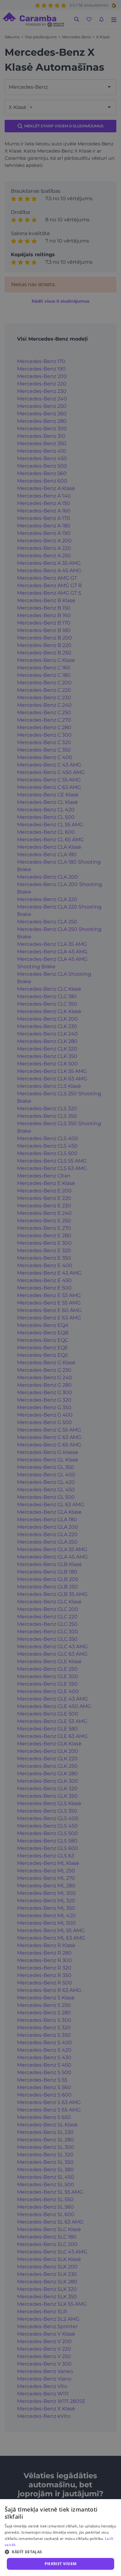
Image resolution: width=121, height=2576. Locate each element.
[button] (60, 2552)
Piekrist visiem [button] (61, 2564)
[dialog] (60, 2538)
